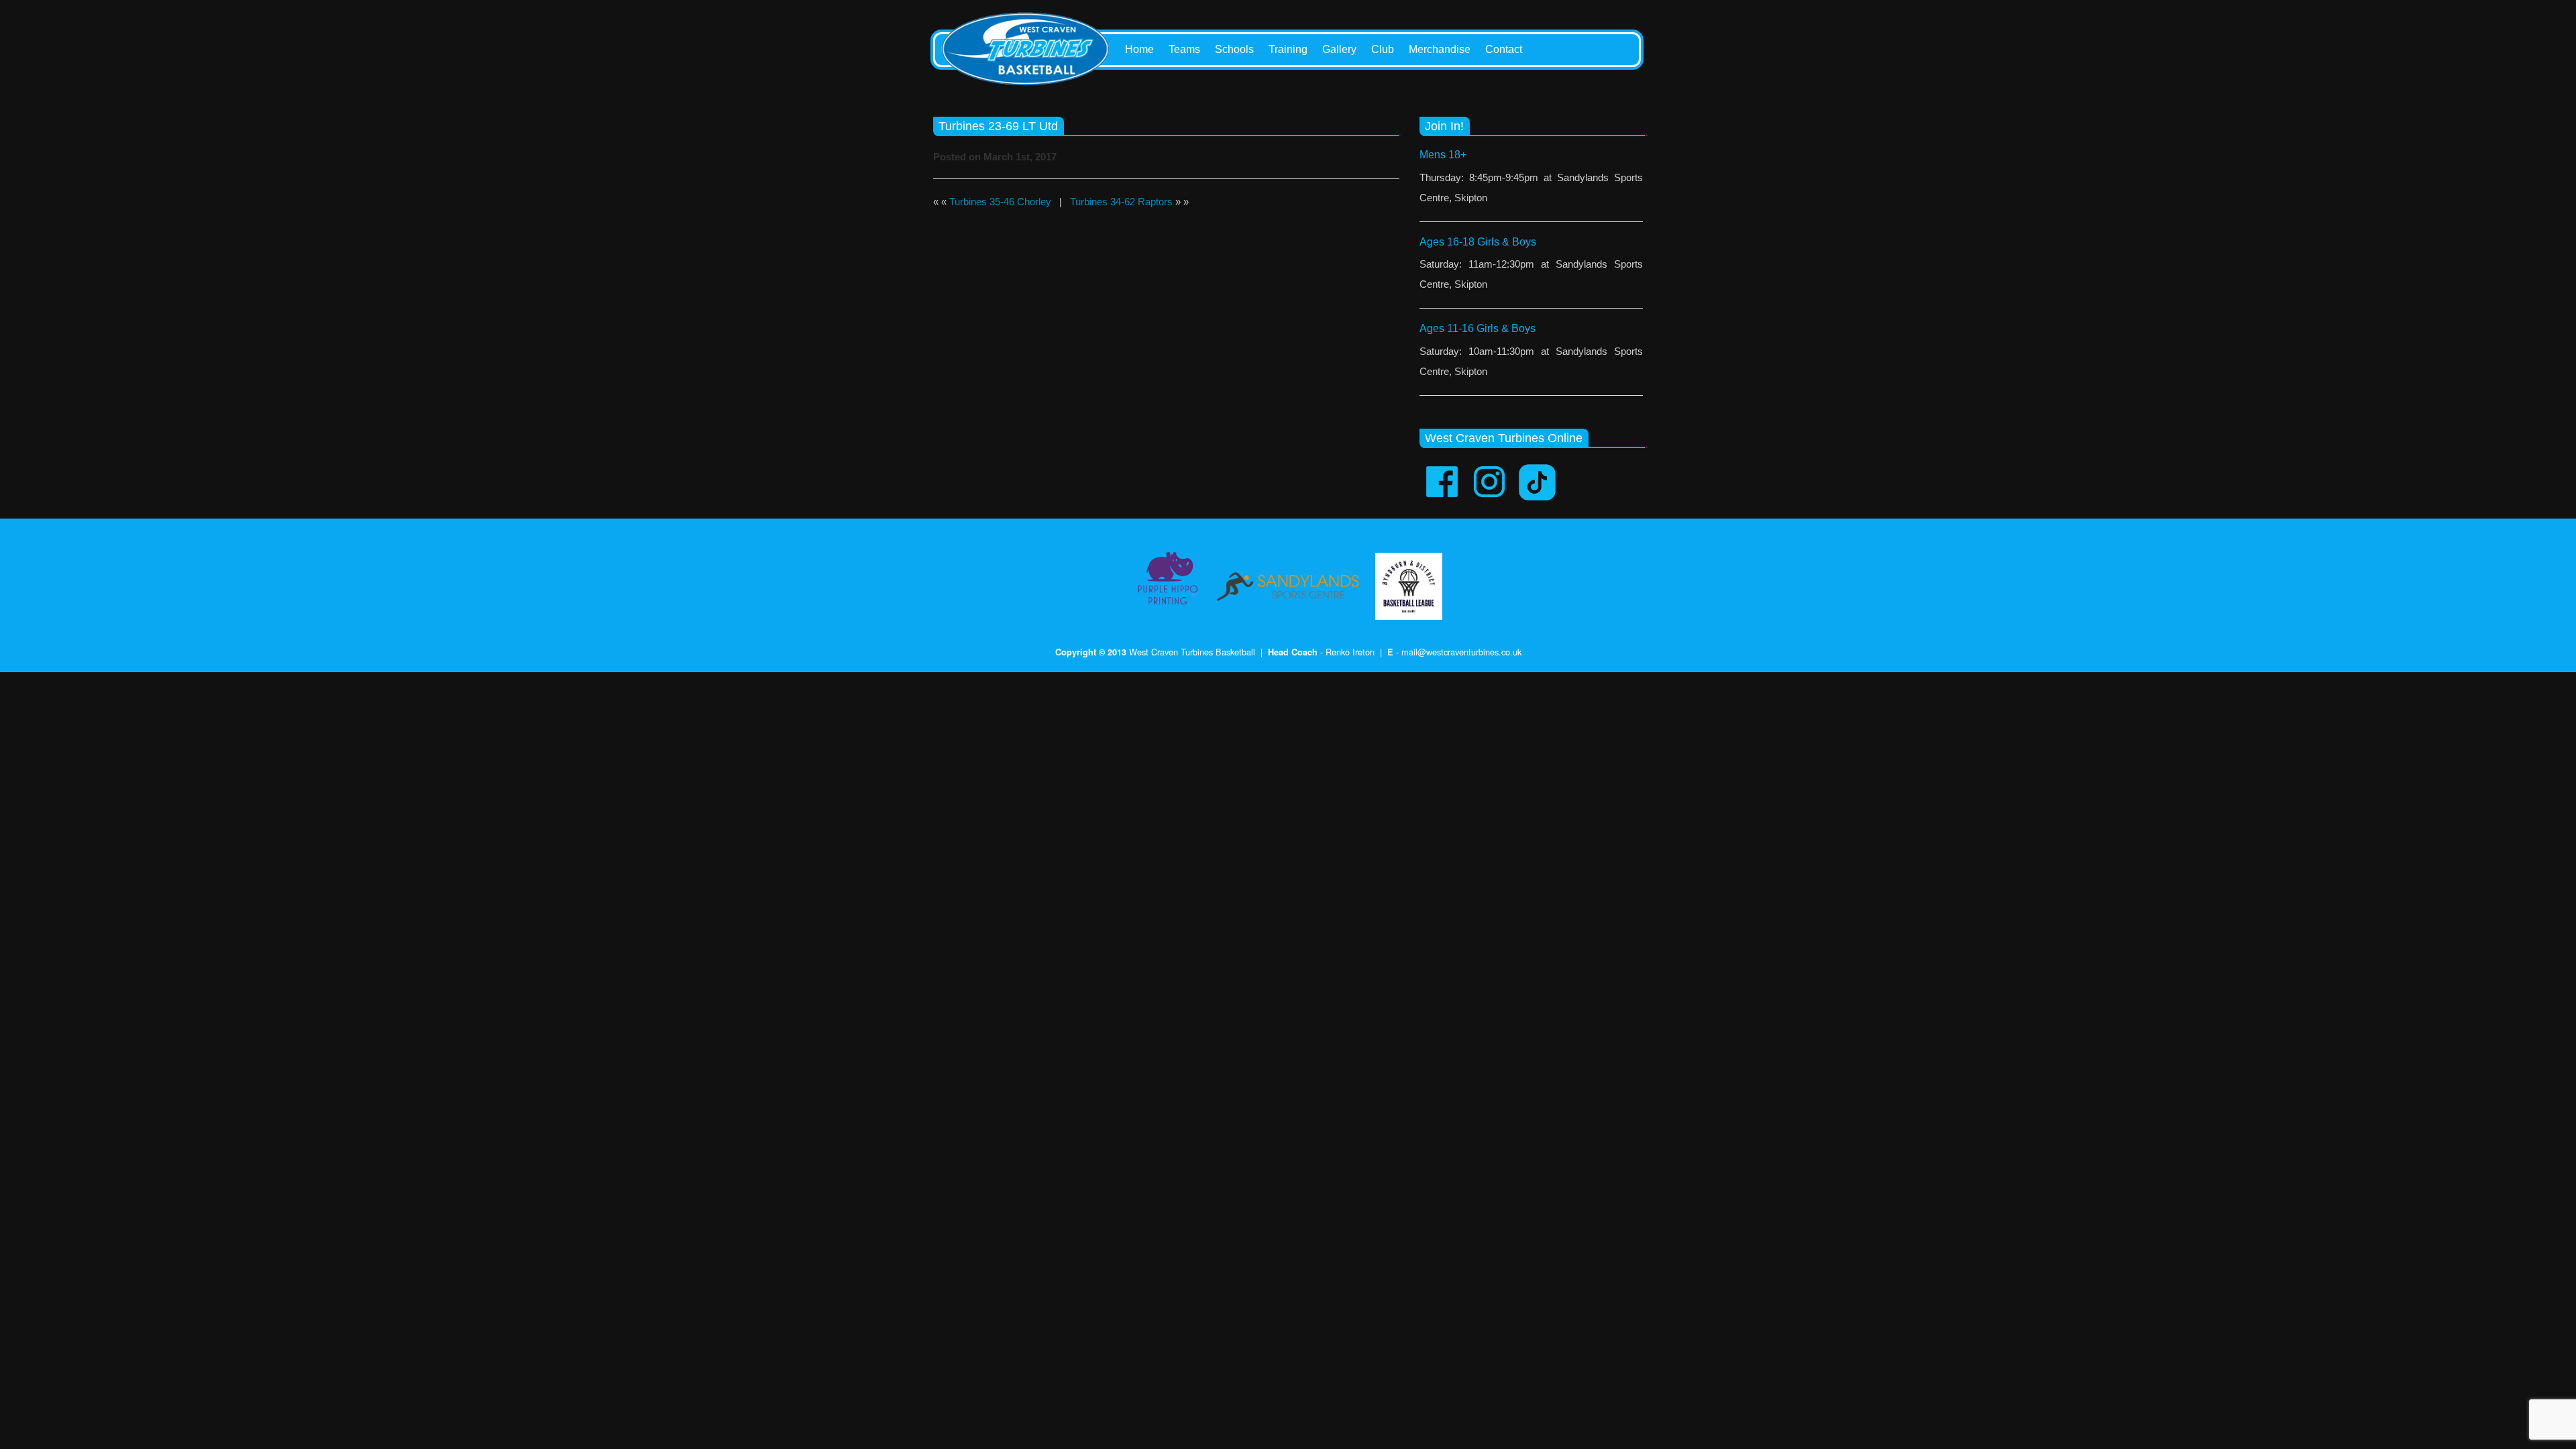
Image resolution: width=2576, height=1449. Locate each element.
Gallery (1339, 49)
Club (1383, 49)
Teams (1184, 49)
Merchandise (1440, 49)
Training (1288, 49)
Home (1139, 49)
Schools (1234, 49)
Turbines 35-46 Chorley (1000, 202)
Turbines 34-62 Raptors (1121, 202)
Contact (1504, 49)
